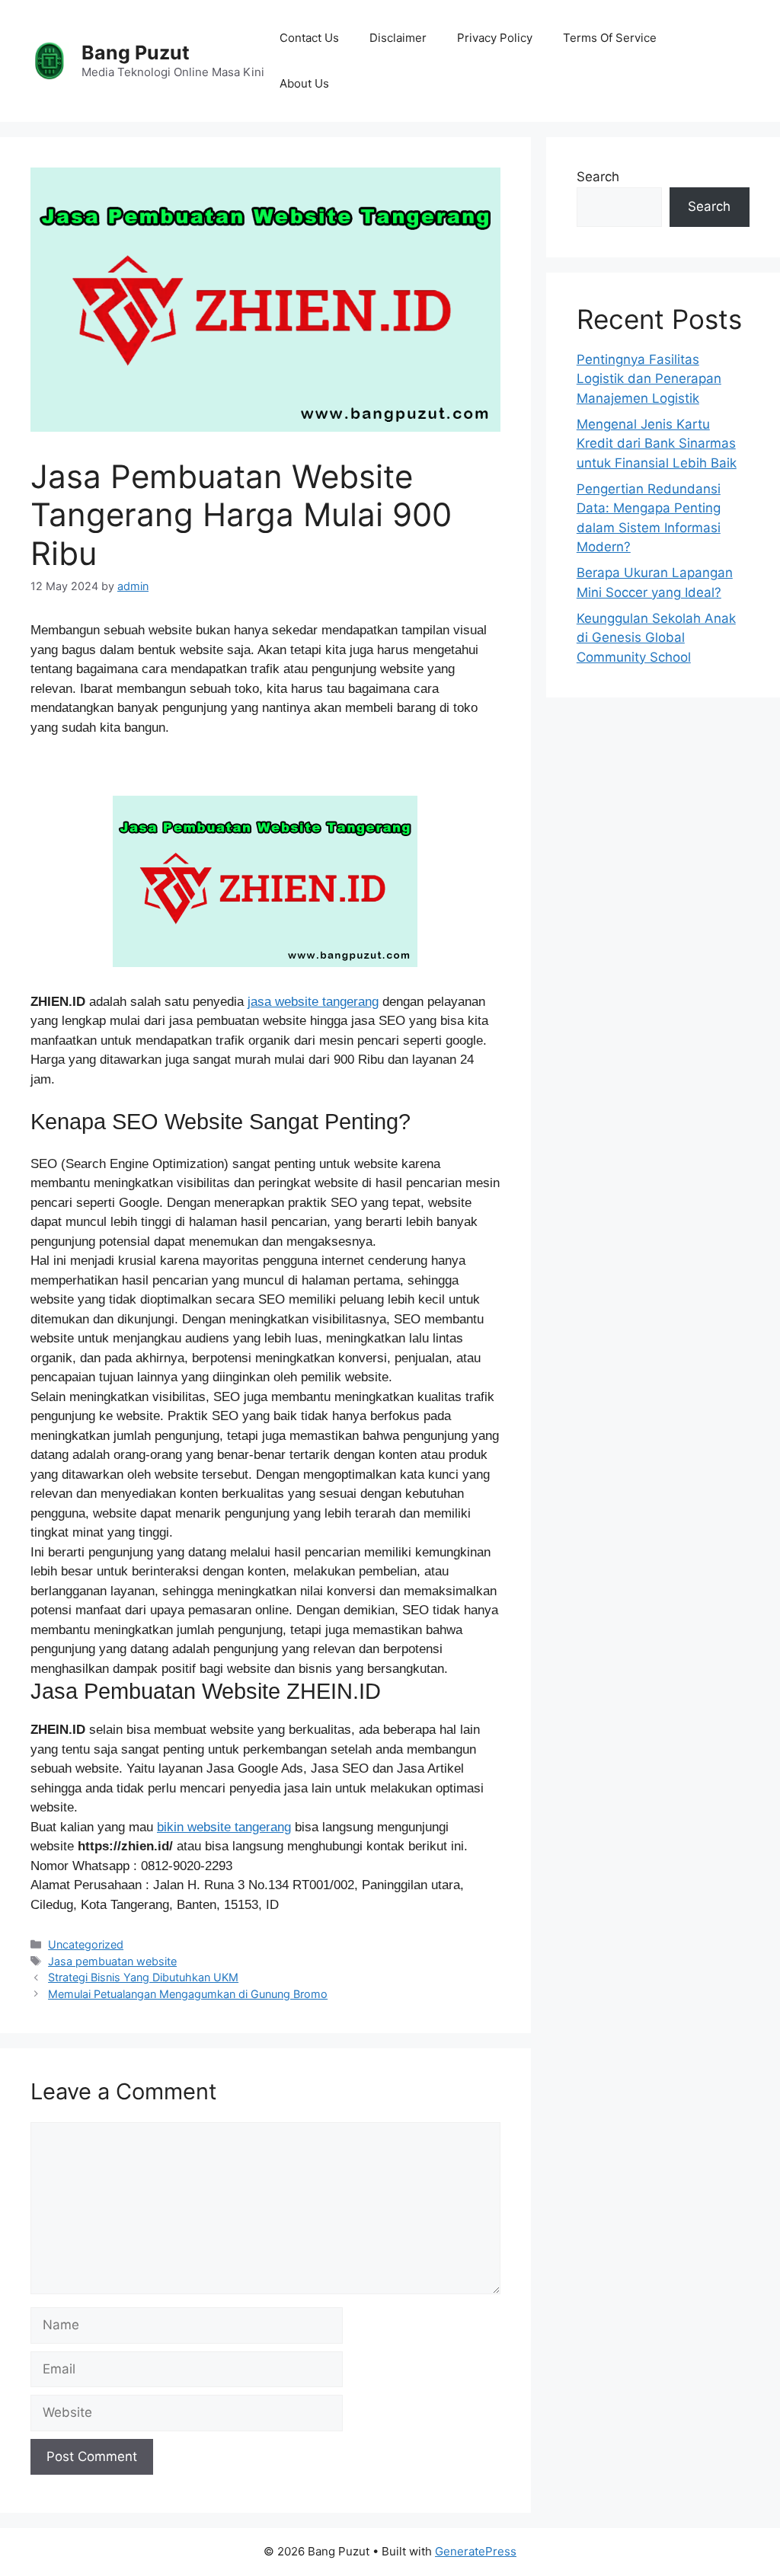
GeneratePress (476, 2551)
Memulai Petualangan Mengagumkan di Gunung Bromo (188, 1994)
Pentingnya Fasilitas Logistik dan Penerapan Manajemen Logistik (649, 379)
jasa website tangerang (313, 1002)
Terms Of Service (610, 38)
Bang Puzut (136, 53)
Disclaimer (398, 38)
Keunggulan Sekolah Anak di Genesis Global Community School (656, 638)
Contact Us (309, 38)
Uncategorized (86, 1944)
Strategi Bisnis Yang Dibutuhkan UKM (143, 1977)
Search (598, 177)
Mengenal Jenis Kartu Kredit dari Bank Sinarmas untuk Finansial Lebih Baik (657, 444)
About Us (304, 83)
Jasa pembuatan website (112, 1961)
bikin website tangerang (224, 1827)
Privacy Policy (495, 38)
